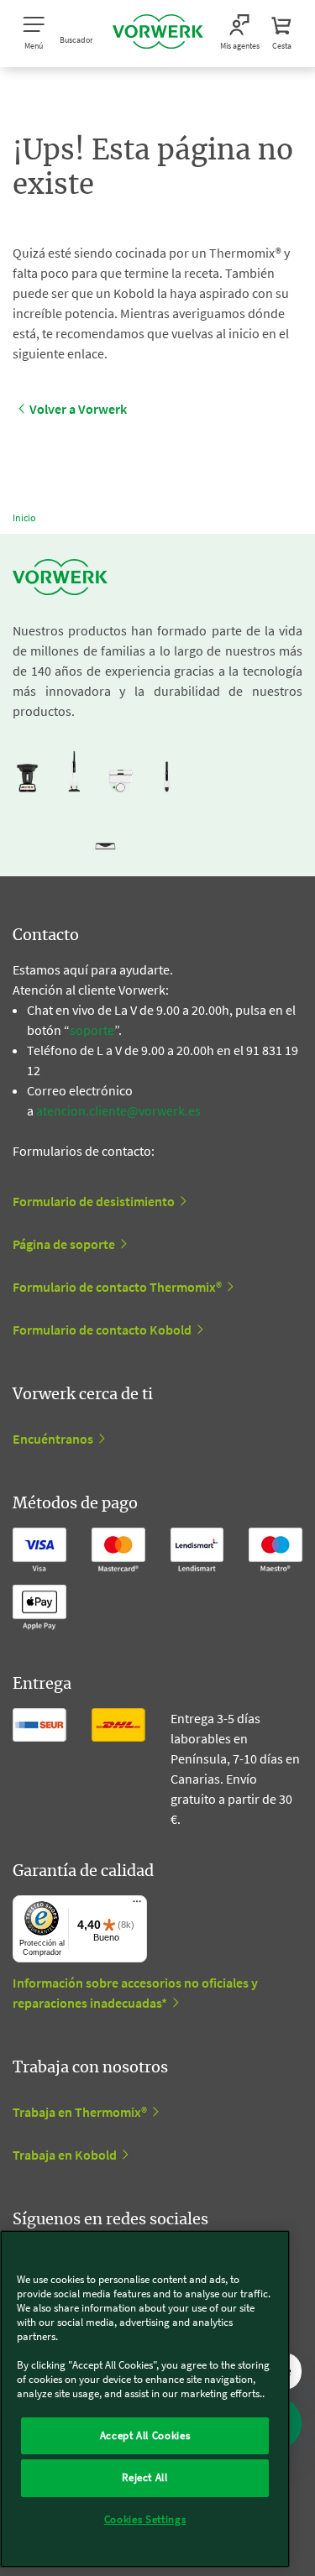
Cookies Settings (145, 2519)
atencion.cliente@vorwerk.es (118, 1110)
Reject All (145, 2477)
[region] (145, 2399)
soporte (92, 1030)
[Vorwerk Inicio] (158, 34)
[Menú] (137, 1905)
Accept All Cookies (145, 2435)
